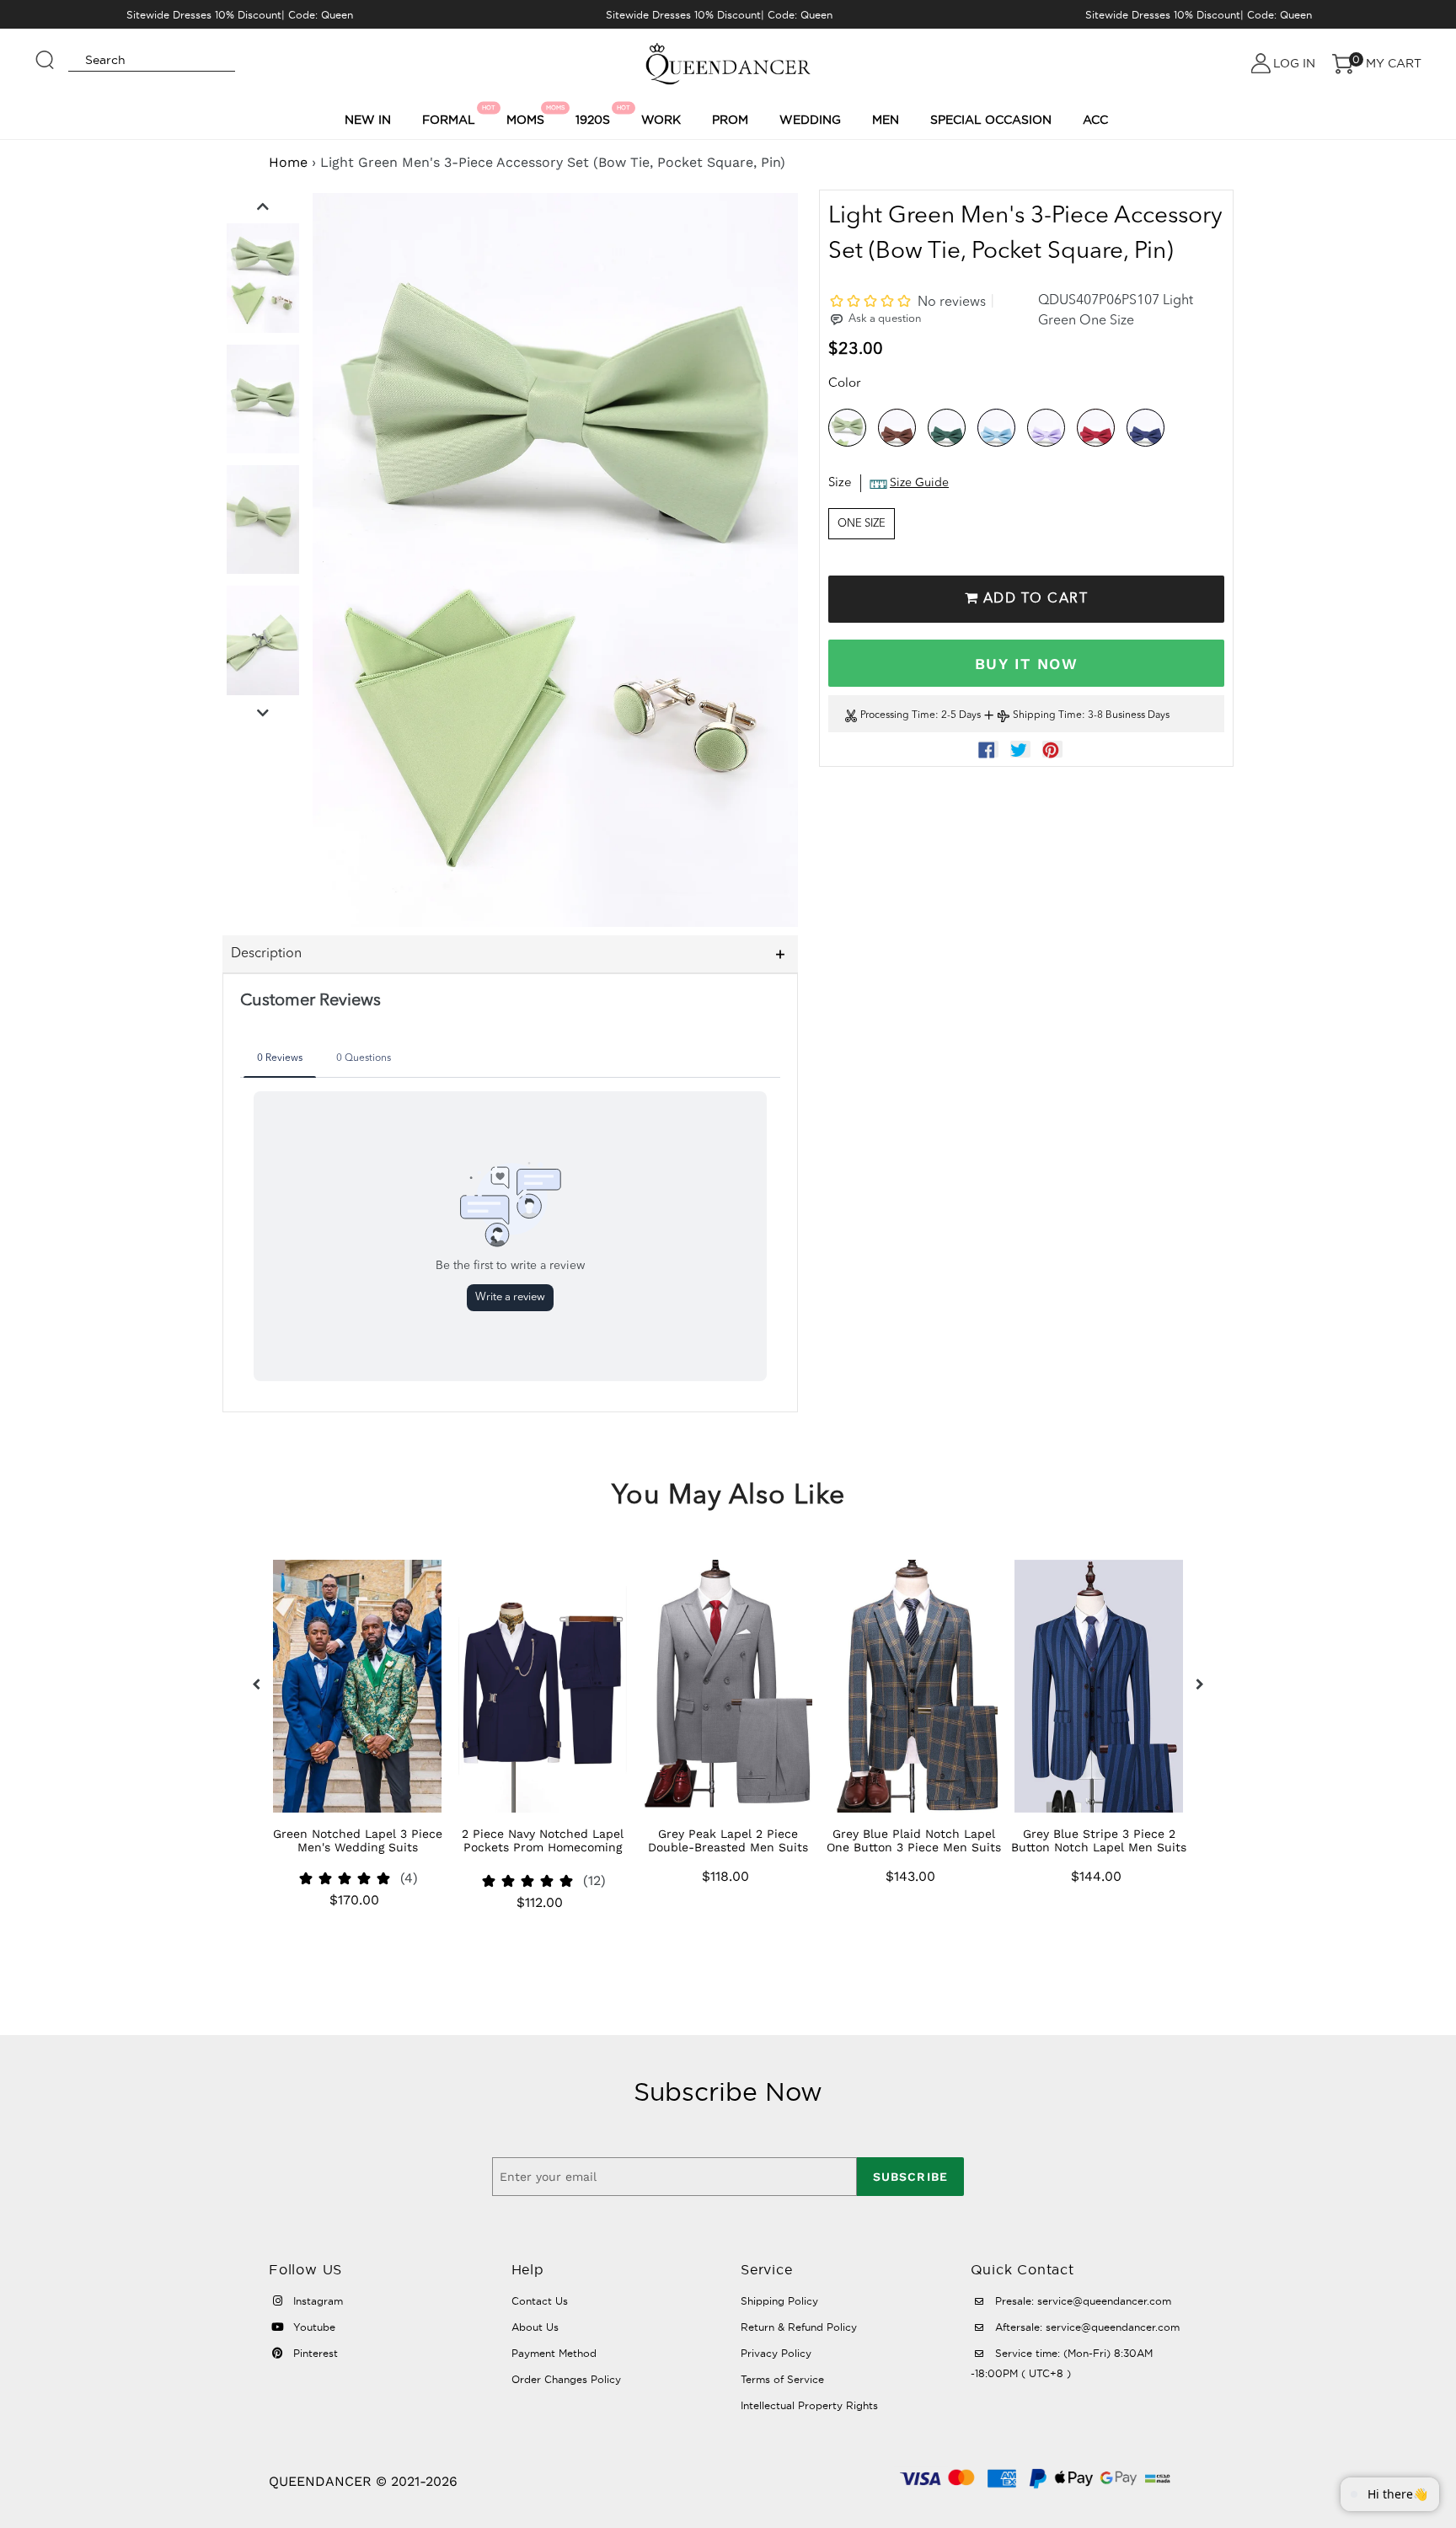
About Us (535, 2327)
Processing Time (898, 716)
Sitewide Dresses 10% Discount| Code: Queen (240, 15)
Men (886, 120)
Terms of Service (782, 2379)
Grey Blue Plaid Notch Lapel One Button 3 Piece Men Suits (914, 1840)
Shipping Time (1047, 716)
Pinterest (314, 2353)
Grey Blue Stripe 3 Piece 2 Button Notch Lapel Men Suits (1099, 1840)
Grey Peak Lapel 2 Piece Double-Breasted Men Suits (728, 1840)
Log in (1294, 63)
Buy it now (1026, 664)
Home (288, 162)
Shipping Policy (779, 2301)
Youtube (313, 2327)
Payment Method (554, 2353)
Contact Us (540, 2301)
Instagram (316, 2301)
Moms (528, 115)
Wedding (810, 120)
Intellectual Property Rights (809, 2405)
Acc (1095, 120)
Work (661, 120)
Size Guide (919, 484)
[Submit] (45, 52)
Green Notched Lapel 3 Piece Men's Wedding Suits (358, 1840)
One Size (862, 524)
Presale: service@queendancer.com (1081, 2301)
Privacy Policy (776, 2353)
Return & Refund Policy (799, 2327)
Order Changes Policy (566, 2379)
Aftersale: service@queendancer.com (1086, 2327)
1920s (595, 115)
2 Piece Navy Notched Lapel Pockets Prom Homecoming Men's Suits (543, 1847)
